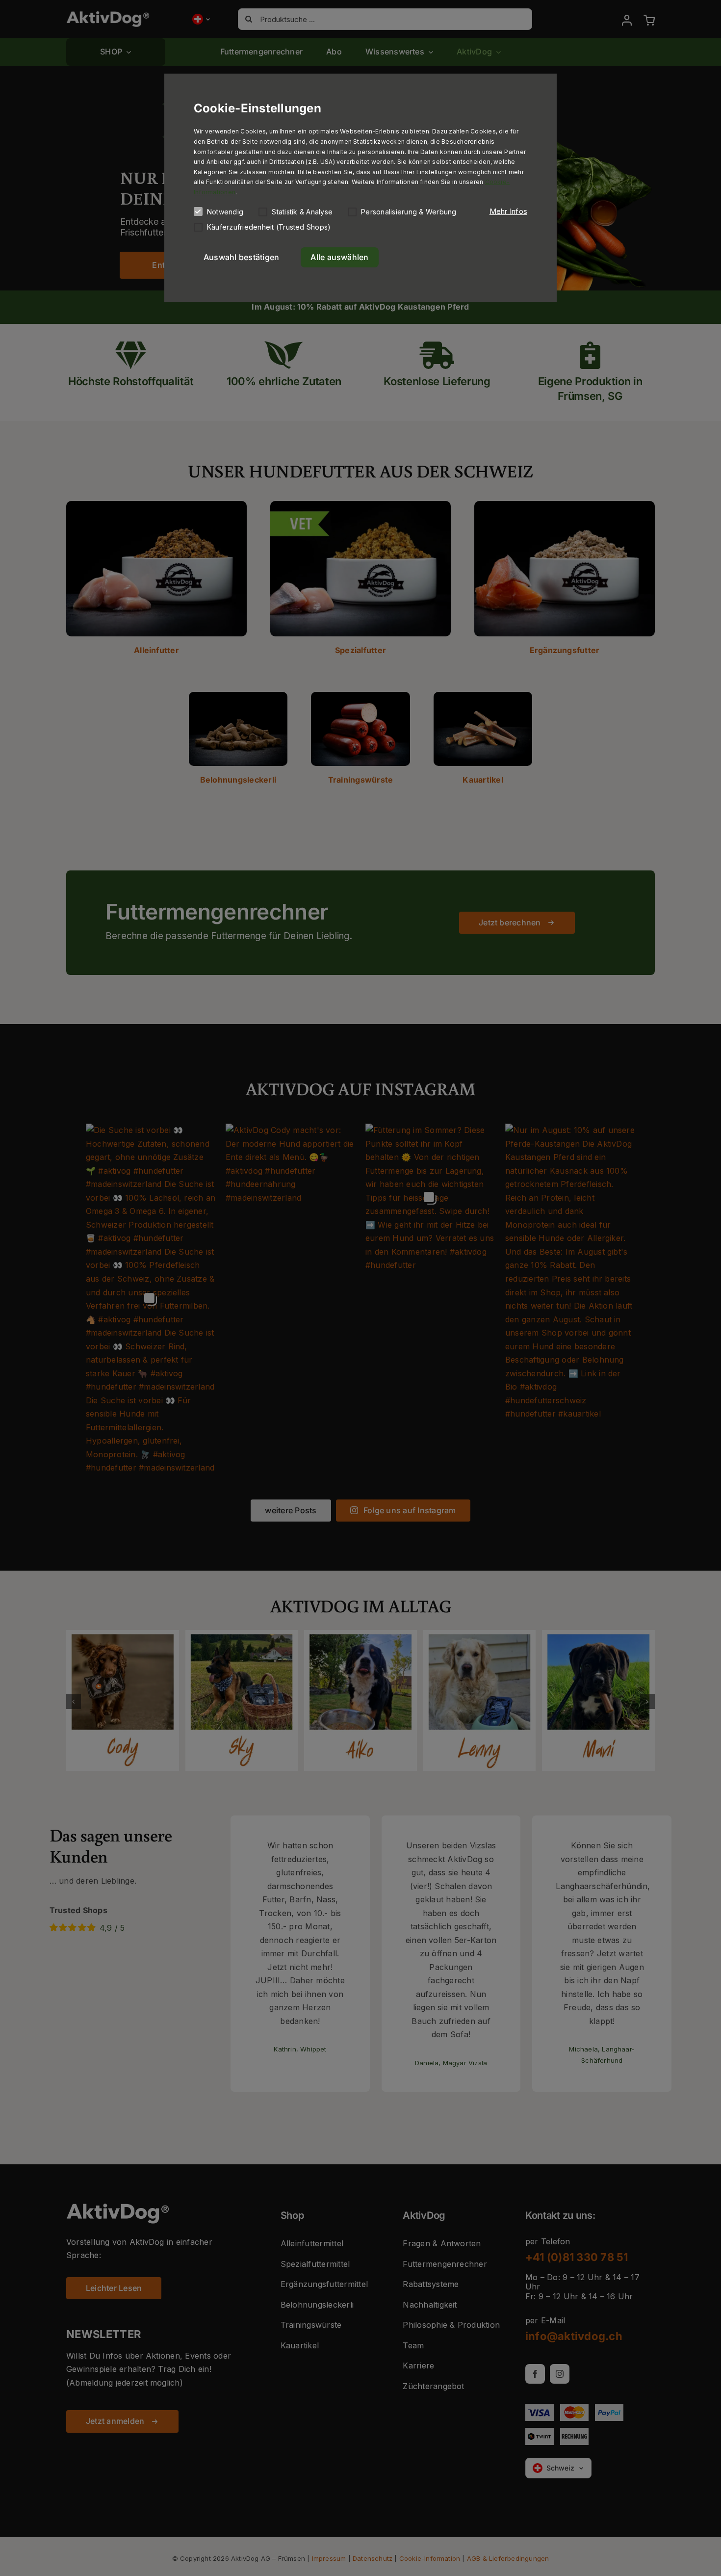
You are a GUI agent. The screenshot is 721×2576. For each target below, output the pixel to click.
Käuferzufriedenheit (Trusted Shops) (269, 227)
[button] (508, 211)
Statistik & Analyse (302, 212)
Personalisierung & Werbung (409, 212)
